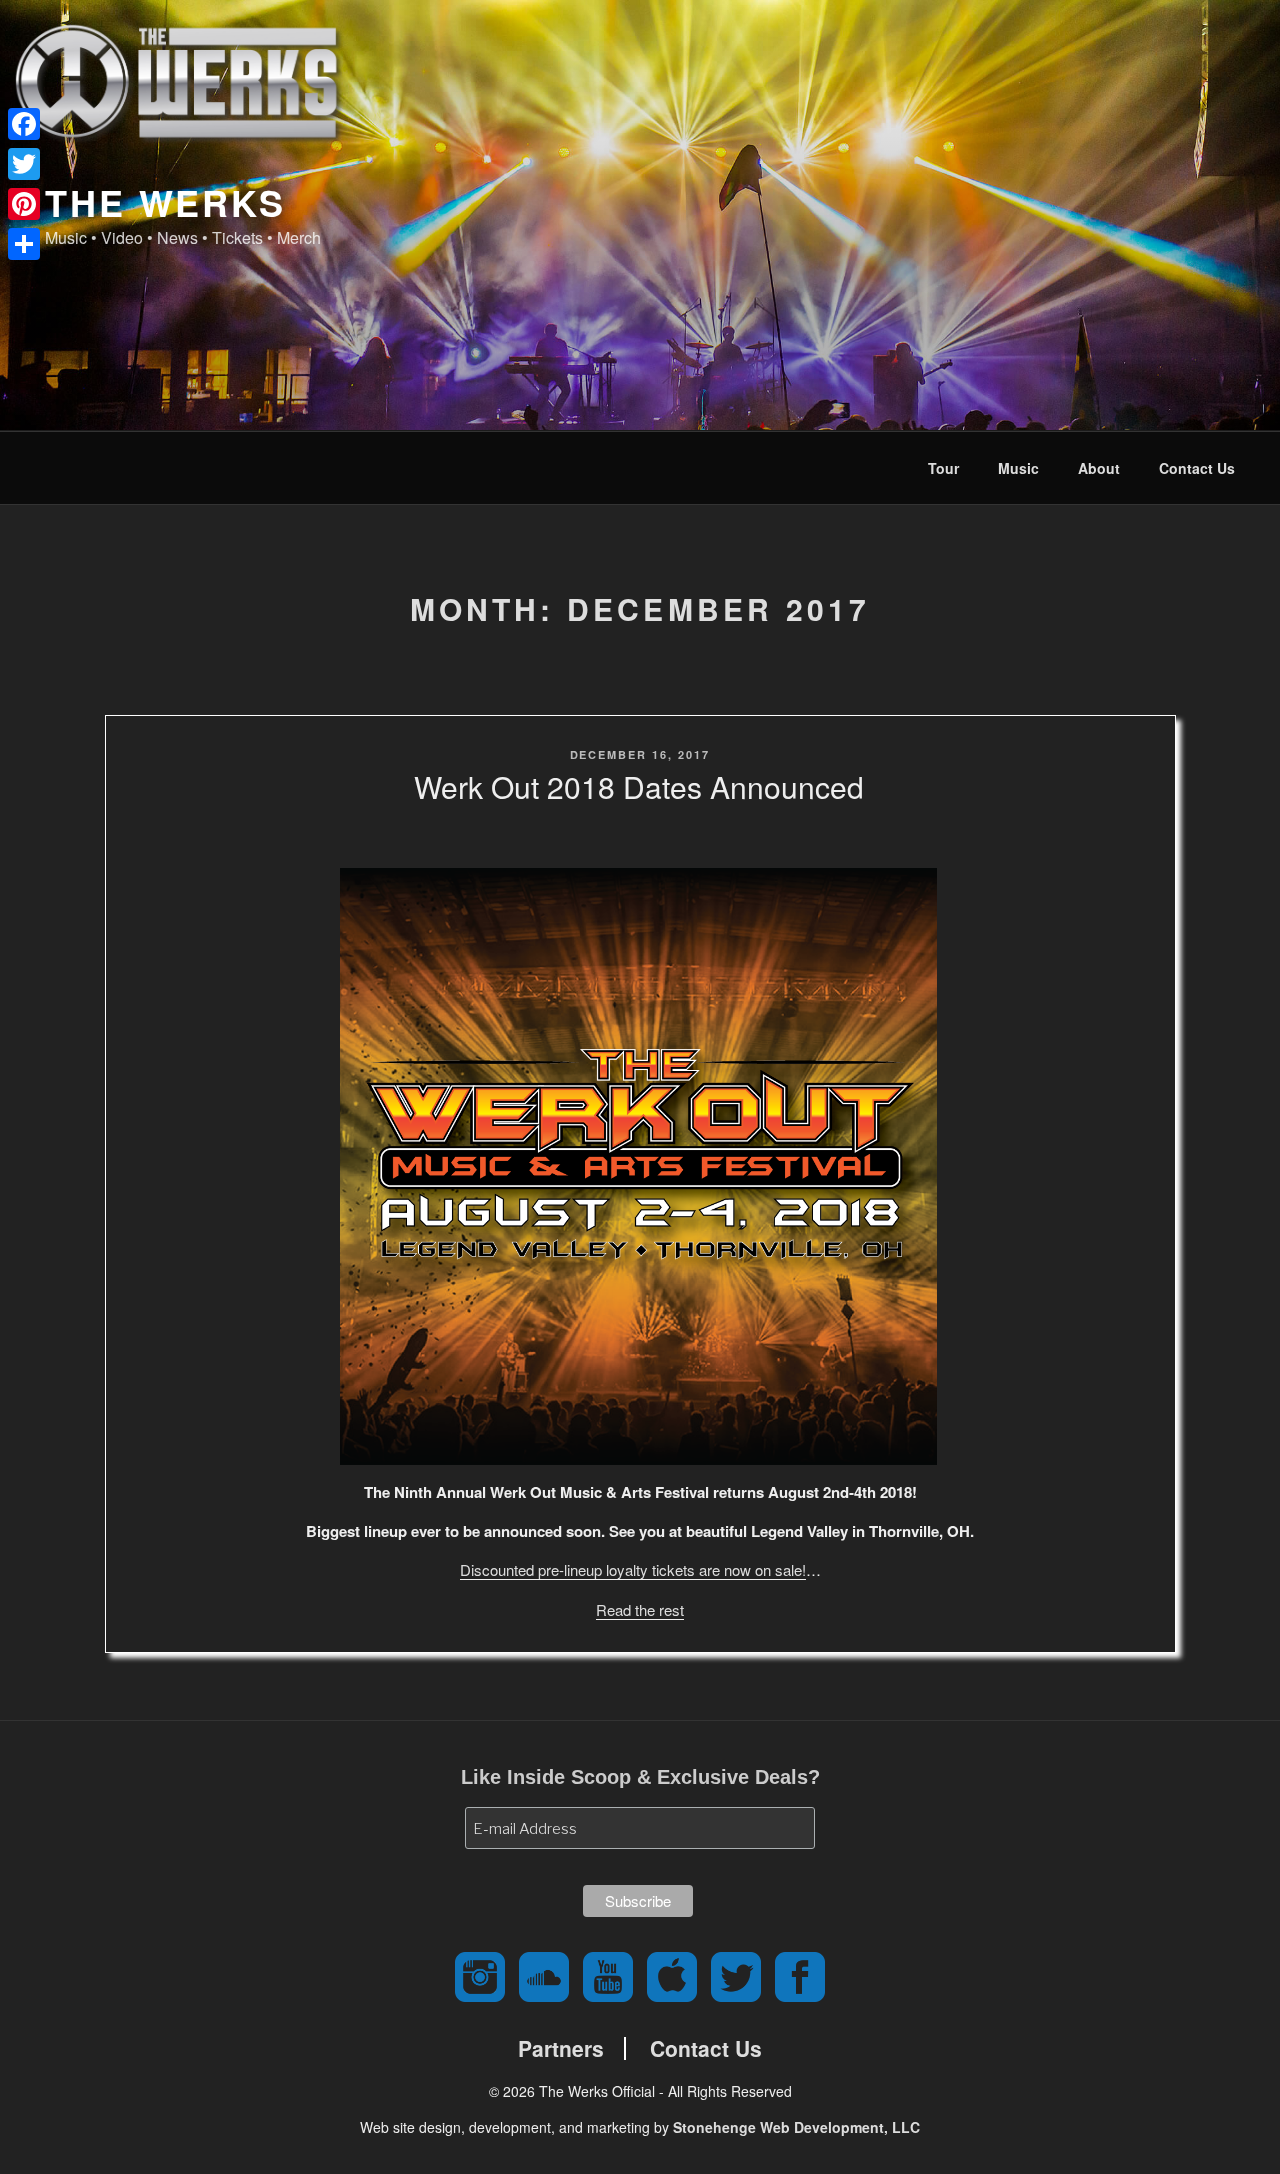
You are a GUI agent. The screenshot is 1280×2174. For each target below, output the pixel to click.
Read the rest (640, 1609)
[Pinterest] (24, 204)
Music (1018, 468)
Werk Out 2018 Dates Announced (639, 786)
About (1099, 468)
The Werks (165, 202)
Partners (561, 2048)
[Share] (24, 244)
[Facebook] (24, 124)
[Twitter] (24, 164)
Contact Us (1197, 468)
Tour (943, 468)
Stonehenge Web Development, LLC (796, 2127)
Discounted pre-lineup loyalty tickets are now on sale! (633, 1569)
